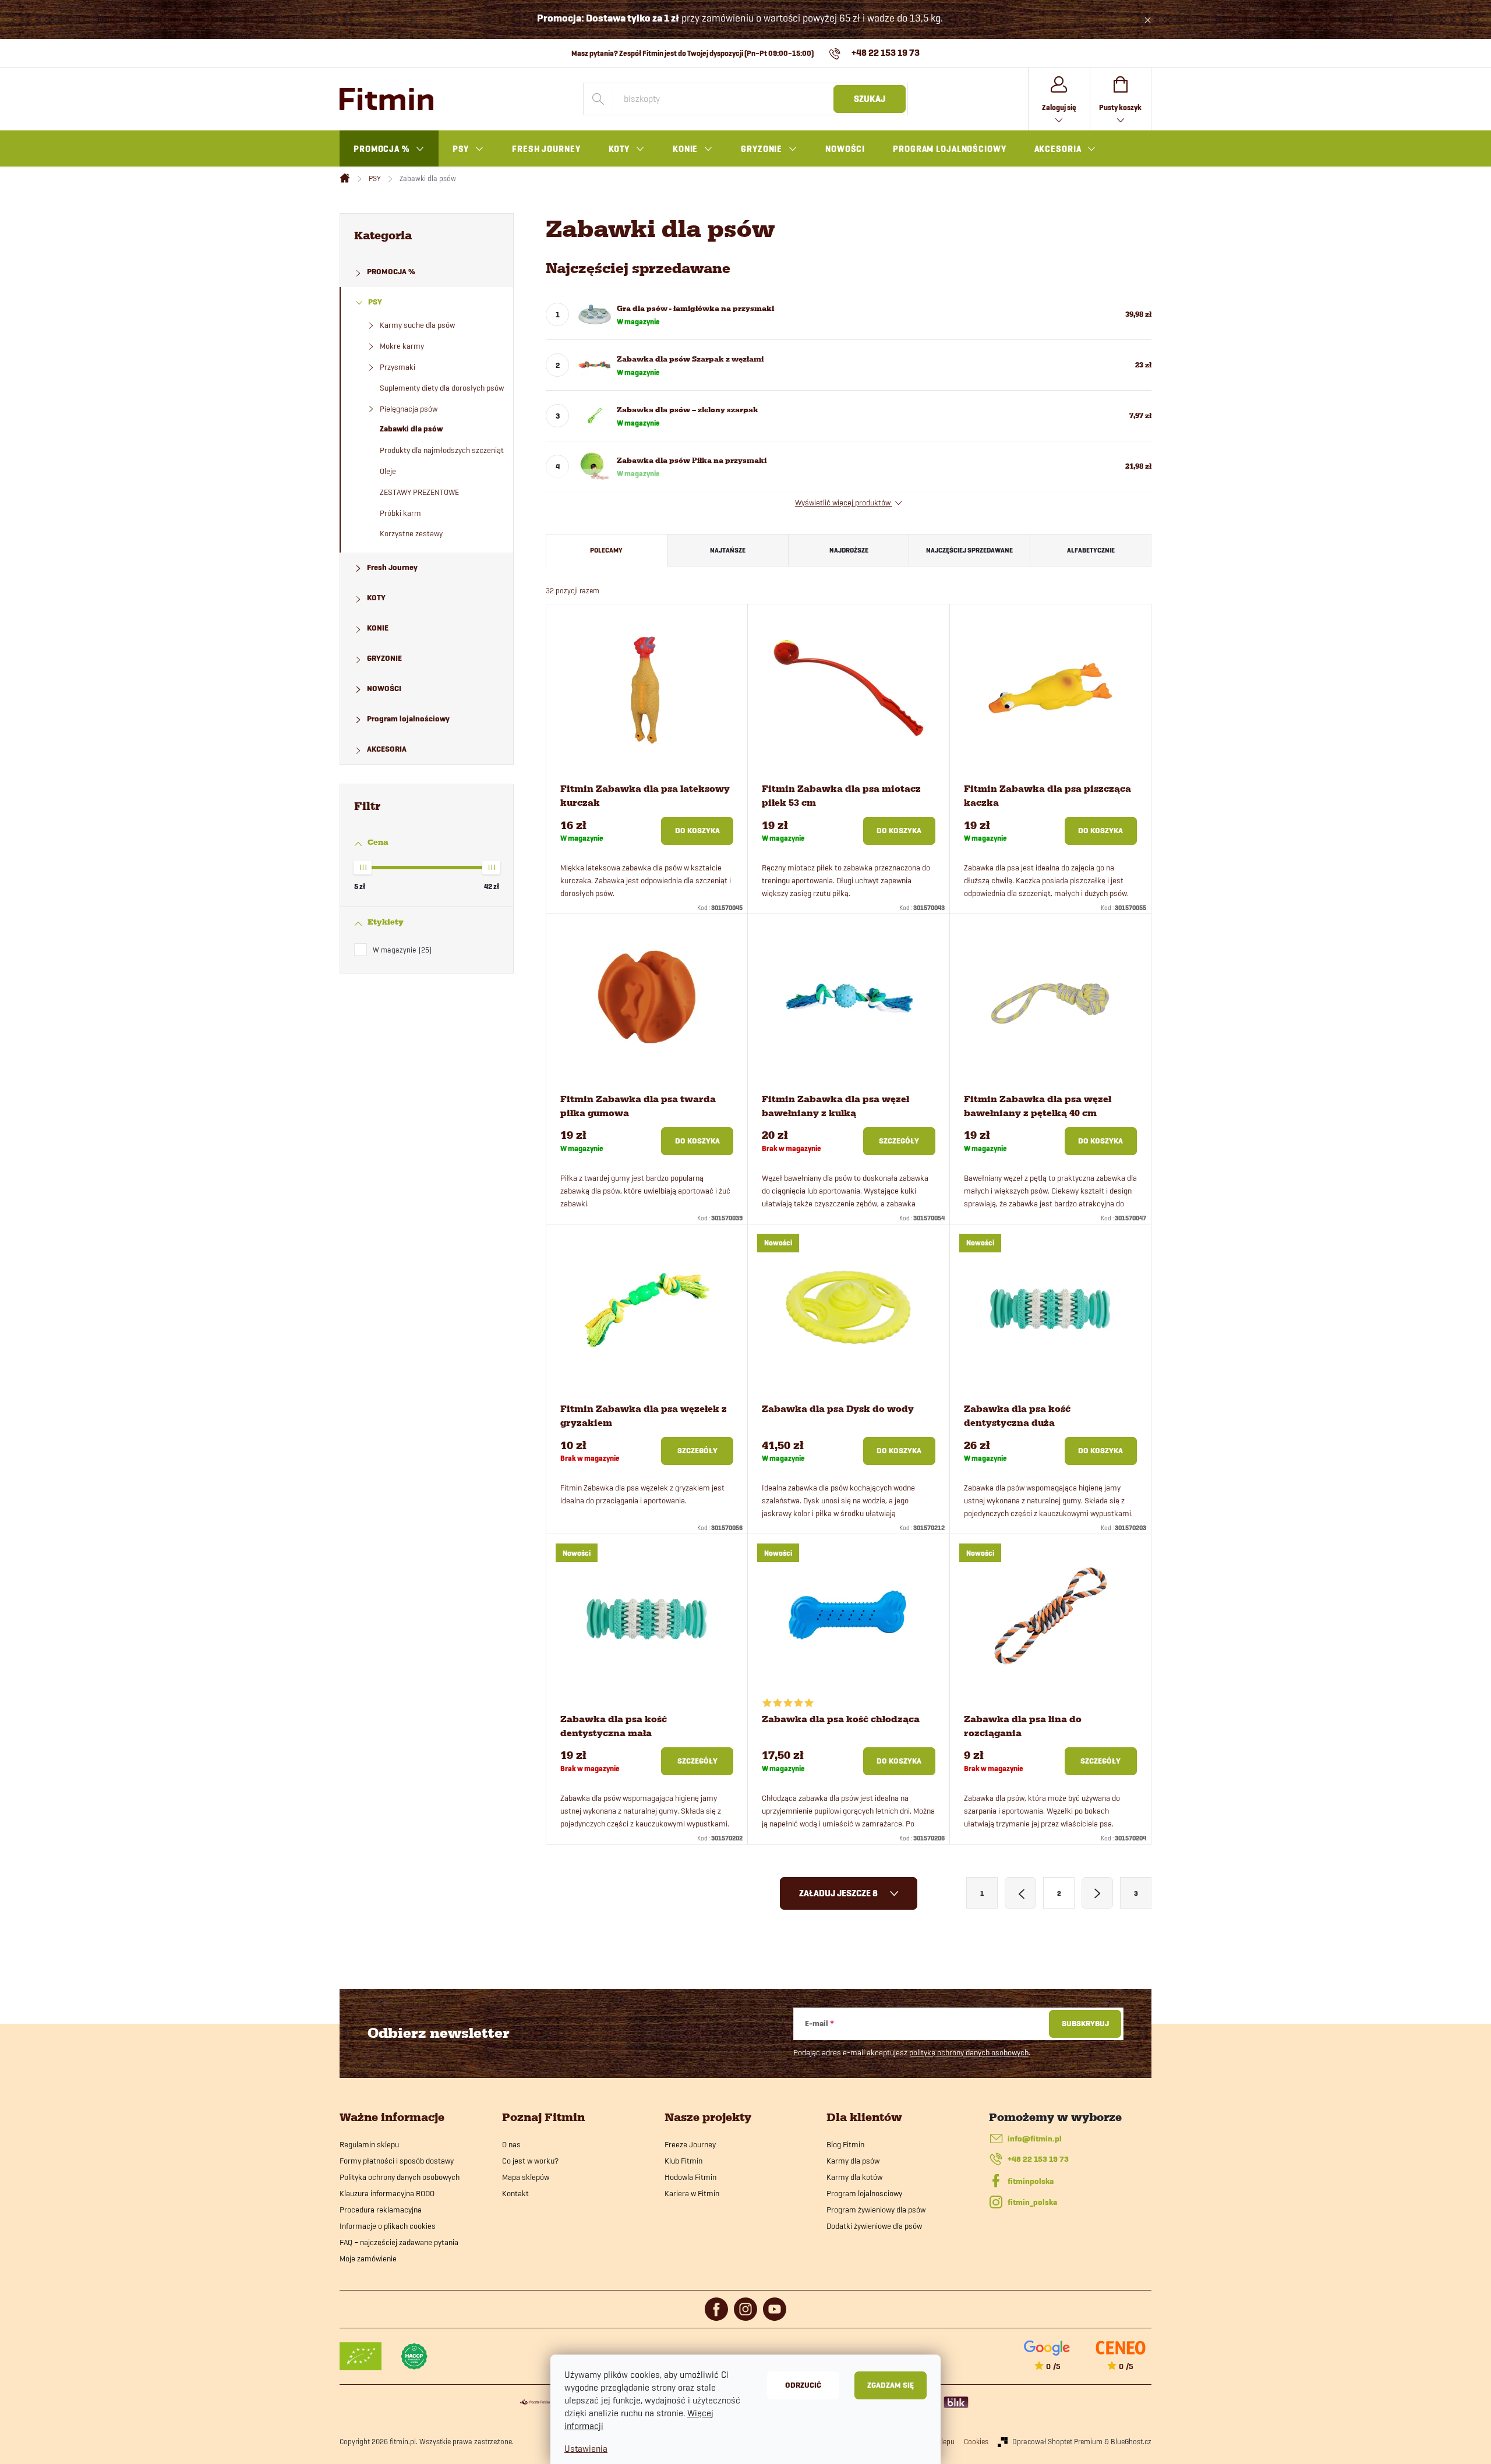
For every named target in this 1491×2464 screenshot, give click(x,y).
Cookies (976, 2441)
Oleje (388, 471)
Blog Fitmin (845, 2144)
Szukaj (870, 99)
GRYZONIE (384, 658)
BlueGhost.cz (1131, 2441)
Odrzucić (803, 2385)
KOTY (376, 598)
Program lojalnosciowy (864, 2193)
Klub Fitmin (683, 2161)
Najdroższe (849, 550)
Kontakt (515, 2193)
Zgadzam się (891, 2385)
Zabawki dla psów (411, 429)
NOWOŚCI (384, 688)
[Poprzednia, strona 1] (1020, 1893)
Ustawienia (586, 2449)
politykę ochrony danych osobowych (969, 2052)
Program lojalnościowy (408, 719)
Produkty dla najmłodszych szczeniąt (442, 450)
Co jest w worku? (530, 2161)
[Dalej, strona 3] (1097, 1893)
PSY (375, 302)
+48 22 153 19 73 (1038, 2159)
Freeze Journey (690, 2144)
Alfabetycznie (1091, 550)
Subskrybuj (1085, 2024)
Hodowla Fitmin (690, 2177)
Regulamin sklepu (369, 2144)
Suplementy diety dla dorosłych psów (442, 388)
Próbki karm (400, 513)
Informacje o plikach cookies (388, 2226)
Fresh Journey (392, 567)
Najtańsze (728, 550)
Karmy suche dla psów (417, 325)
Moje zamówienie (368, 2258)
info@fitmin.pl (1035, 2139)
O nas (511, 2144)
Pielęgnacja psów (409, 409)
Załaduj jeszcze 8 (839, 1893)
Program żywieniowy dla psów (876, 2210)
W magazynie (401, 950)
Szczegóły (899, 1141)
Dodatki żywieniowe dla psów (874, 2226)
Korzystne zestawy (411, 533)
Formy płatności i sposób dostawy (397, 2161)
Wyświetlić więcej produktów (844, 502)
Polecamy (606, 550)
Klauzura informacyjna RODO (387, 2193)
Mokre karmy (402, 346)
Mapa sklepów (526, 2177)
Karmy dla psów (853, 2161)
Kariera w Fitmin (692, 2193)
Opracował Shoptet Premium (1057, 2441)
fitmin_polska (1032, 2202)
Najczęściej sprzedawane (969, 550)
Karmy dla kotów (854, 2177)
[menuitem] (389, 149)
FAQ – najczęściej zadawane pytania (399, 2242)
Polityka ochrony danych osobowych (400, 2177)
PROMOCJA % (391, 272)
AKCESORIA (387, 749)
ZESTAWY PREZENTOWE (419, 492)
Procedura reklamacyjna (381, 2210)
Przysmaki (398, 367)
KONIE (378, 628)
